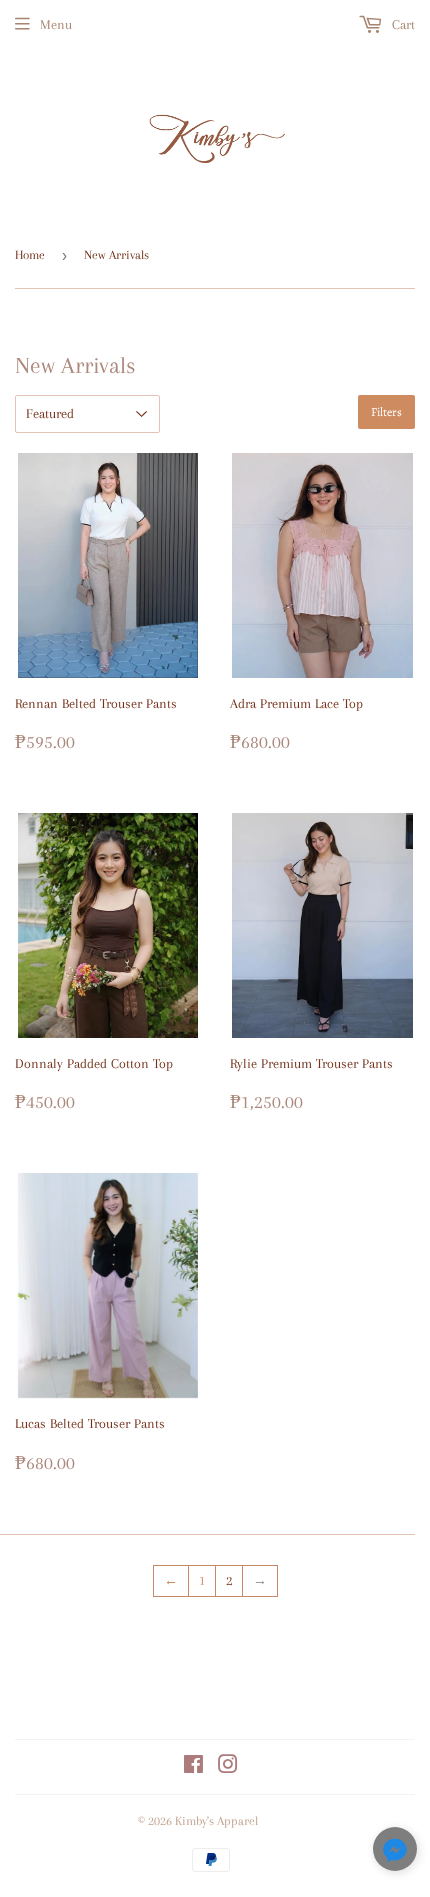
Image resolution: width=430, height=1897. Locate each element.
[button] (395, 1852)
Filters (386, 412)
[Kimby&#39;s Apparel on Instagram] (228, 1767)
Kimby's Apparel (216, 1821)
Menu (56, 24)
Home (30, 255)
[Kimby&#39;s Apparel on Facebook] (193, 1767)
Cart (401, 24)
